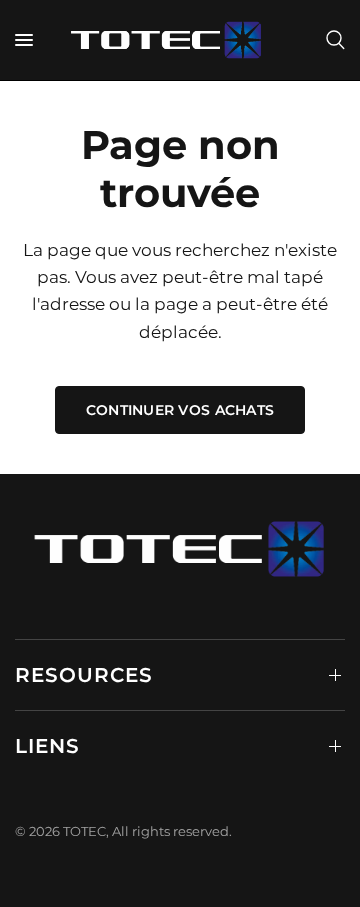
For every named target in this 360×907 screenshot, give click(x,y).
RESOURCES (84, 675)
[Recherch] (332, 40)
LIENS (47, 746)
